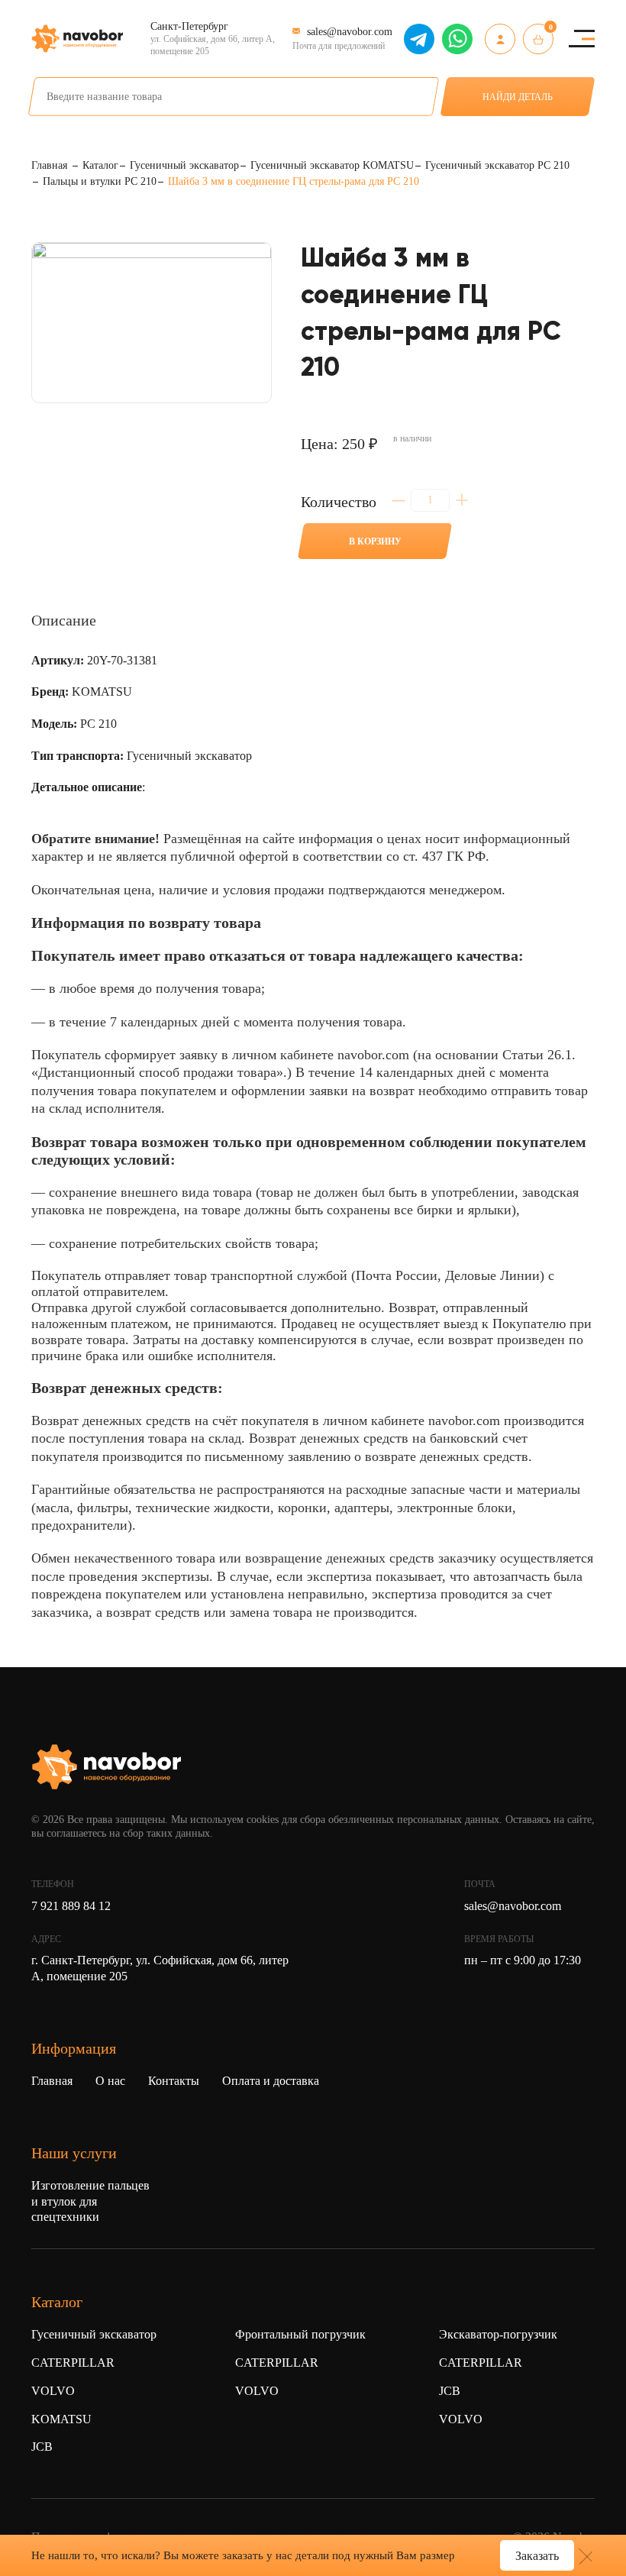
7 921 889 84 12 (71, 1906)
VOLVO (53, 2391)
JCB (42, 2447)
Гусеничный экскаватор (94, 2334)
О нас (110, 2081)
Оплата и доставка (271, 2081)
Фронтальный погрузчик (300, 2334)
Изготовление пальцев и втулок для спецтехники (90, 2201)
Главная (52, 2081)
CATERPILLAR (73, 2363)
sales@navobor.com (513, 1906)
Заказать (537, 2556)
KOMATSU (61, 2419)
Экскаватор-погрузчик (498, 2334)
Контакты (174, 2081)
